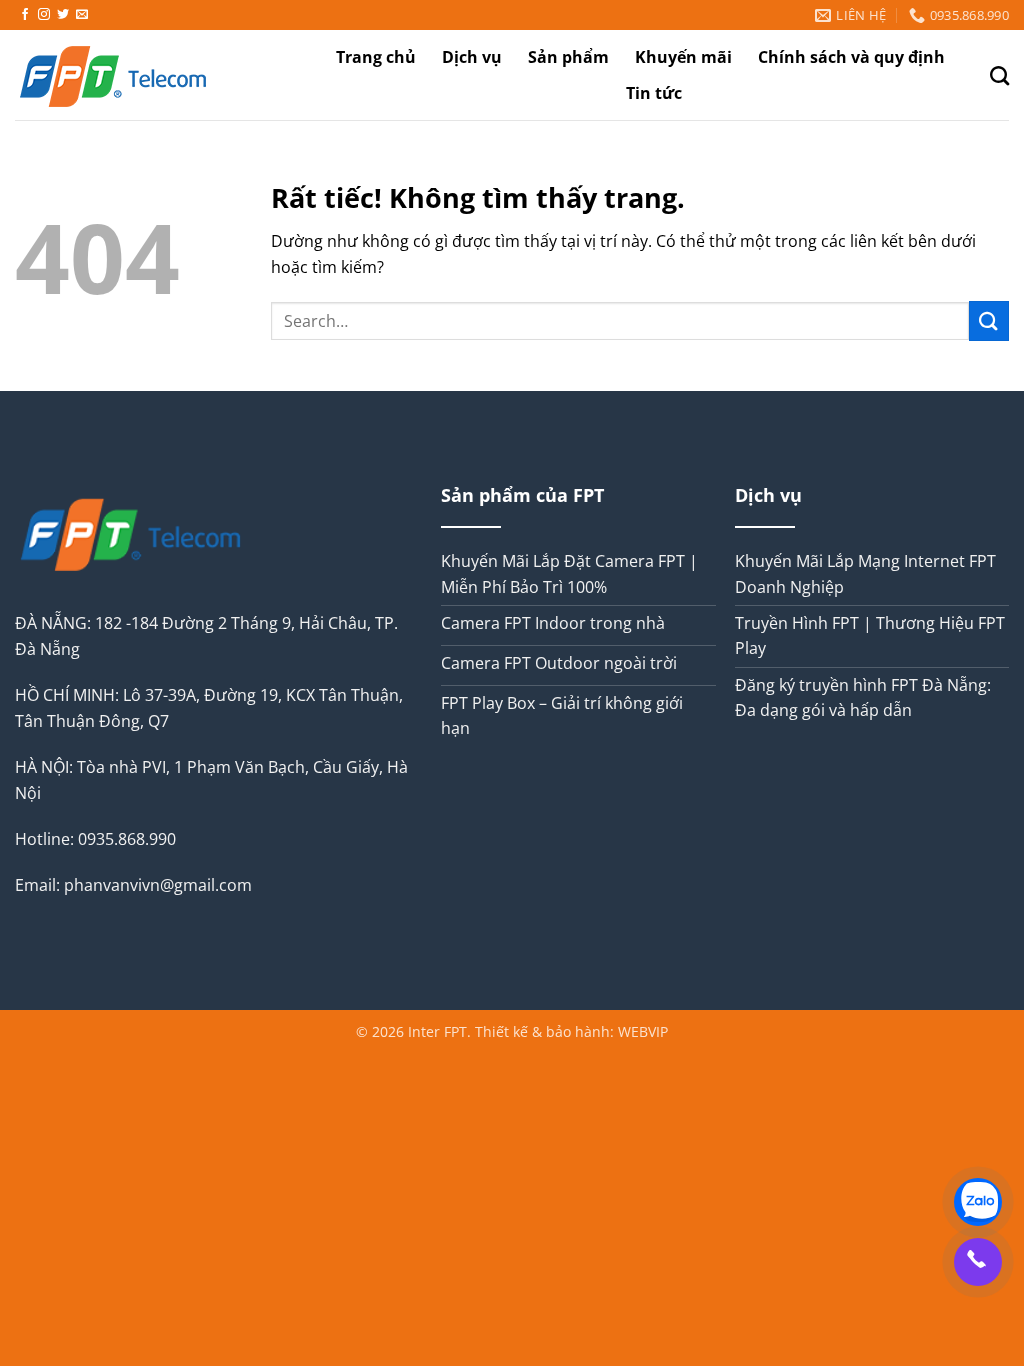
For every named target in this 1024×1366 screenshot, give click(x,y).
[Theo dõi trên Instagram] (44, 15)
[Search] (999, 75)
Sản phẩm (568, 57)
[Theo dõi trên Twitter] (63, 15)
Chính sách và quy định (851, 57)
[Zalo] (978, 1202)
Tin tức (654, 93)
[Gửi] (989, 320)
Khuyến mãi (683, 57)
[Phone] (978, 1262)
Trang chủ (376, 57)
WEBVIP (643, 1031)
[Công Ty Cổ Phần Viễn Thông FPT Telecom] (145, 75)
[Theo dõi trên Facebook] (25, 15)
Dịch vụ (472, 57)
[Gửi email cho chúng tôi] (82, 15)
